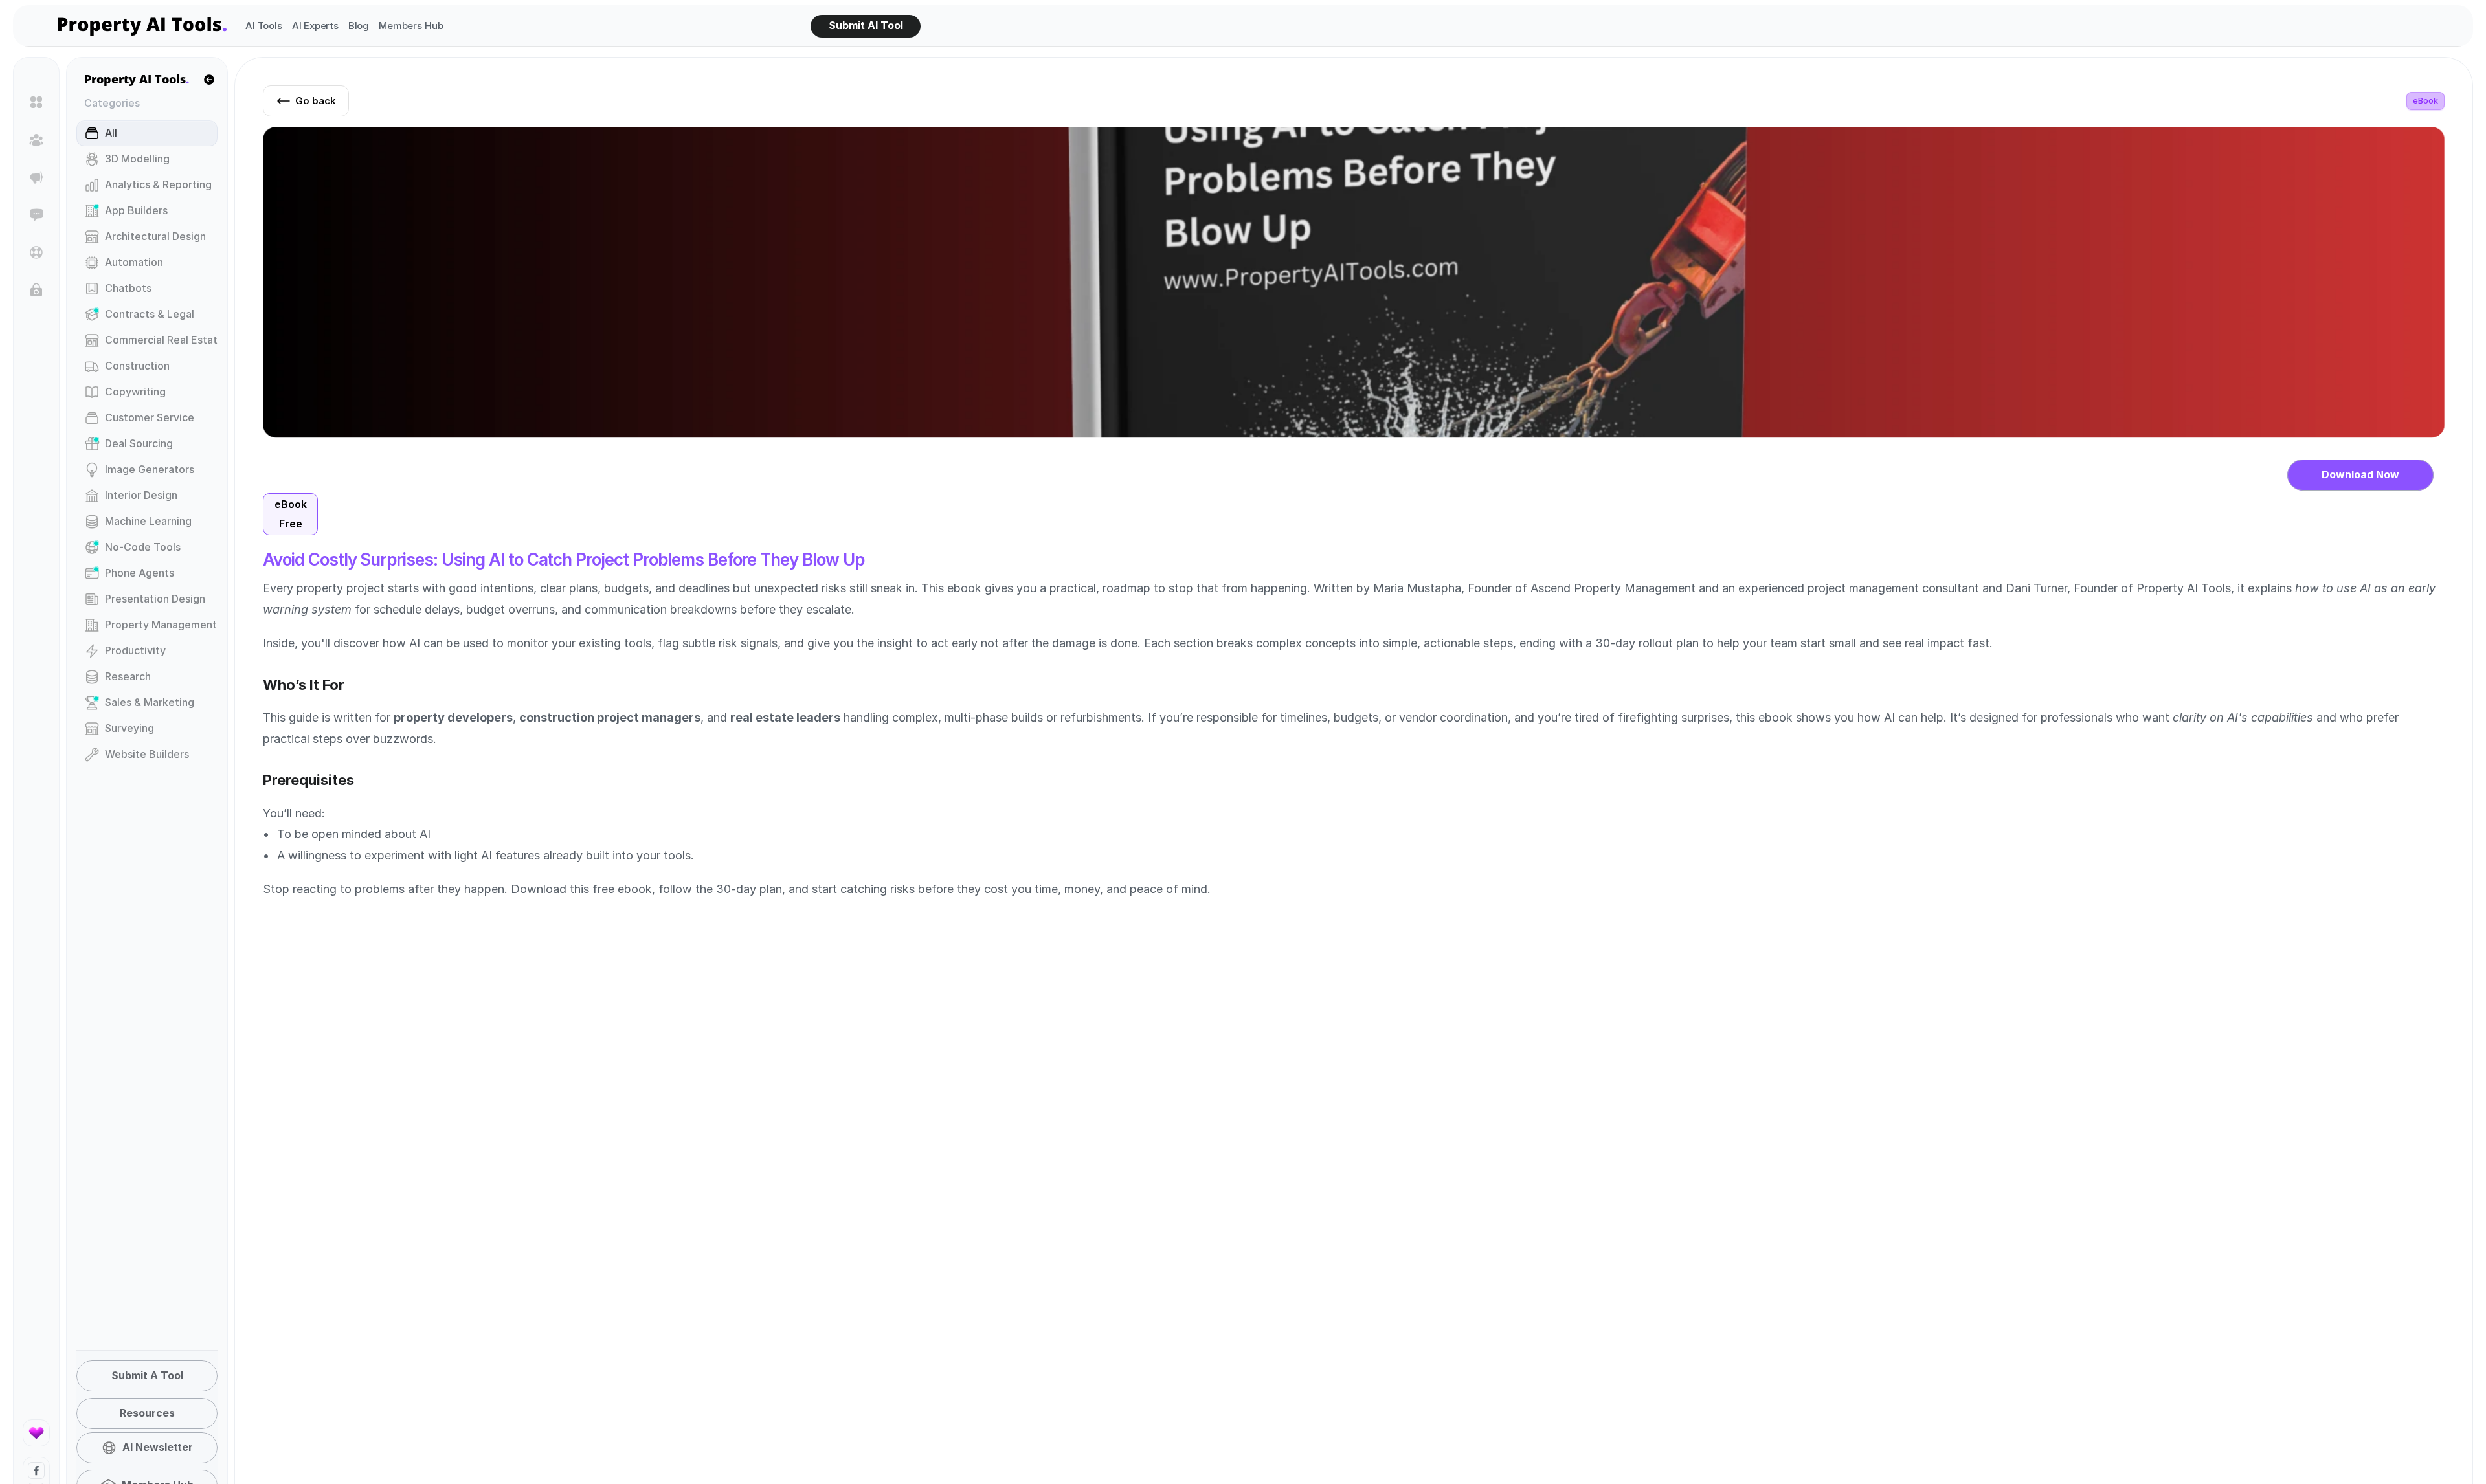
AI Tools (264, 26)
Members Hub (411, 26)
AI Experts (315, 26)
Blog (359, 26)
